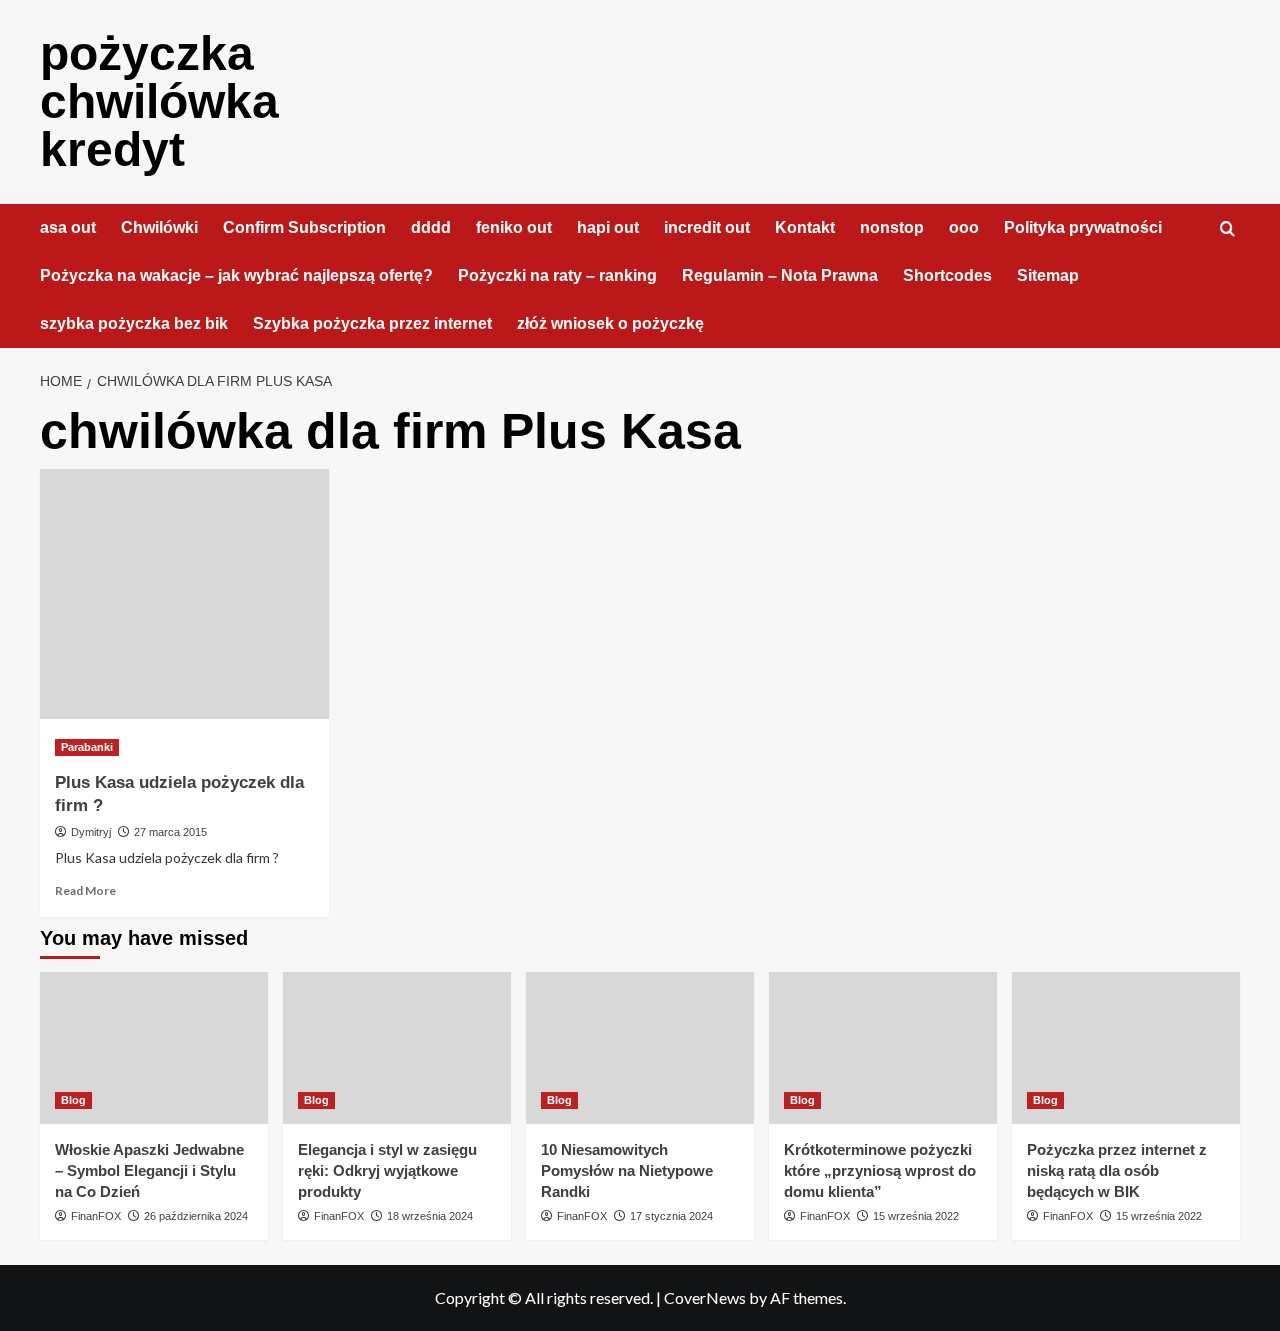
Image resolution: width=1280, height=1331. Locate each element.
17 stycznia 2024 (671, 1216)
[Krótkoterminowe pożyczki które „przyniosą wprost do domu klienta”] (883, 1048)
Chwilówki (159, 227)
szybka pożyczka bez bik (134, 323)
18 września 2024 (430, 1216)
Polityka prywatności (1083, 227)
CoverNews (705, 1297)
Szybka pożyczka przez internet (372, 323)
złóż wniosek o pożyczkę (610, 323)
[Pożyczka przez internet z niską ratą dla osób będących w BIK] (1126, 1048)
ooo (964, 227)
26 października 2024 (196, 1216)
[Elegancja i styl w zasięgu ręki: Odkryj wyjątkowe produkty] (397, 1048)
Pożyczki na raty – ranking (557, 275)
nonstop (892, 227)
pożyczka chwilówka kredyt (159, 101)
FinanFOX (96, 1216)
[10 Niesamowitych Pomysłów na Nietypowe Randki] (640, 1048)
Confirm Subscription (304, 227)
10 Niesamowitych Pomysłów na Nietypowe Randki (627, 1170)
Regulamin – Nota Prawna (780, 275)
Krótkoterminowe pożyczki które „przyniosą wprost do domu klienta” (880, 1170)
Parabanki (87, 747)
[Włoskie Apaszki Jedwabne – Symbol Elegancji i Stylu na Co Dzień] (154, 1048)
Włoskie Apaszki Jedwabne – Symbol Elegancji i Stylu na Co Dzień (149, 1170)
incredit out (707, 227)
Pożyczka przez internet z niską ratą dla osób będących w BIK (1117, 1170)
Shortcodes (947, 275)
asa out (68, 227)
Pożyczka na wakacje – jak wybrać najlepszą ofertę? (236, 275)
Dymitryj (91, 832)
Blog (73, 1100)
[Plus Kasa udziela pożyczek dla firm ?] (184, 594)
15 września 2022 (916, 1216)
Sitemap (1048, 275)
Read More (85, 890)
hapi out (608, 227)
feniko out (514, 227)
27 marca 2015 (170, 832)
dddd (431, 227)
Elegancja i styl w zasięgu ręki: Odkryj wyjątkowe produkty (387, 1170)
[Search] (1227, 229)
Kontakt (805, 227)
